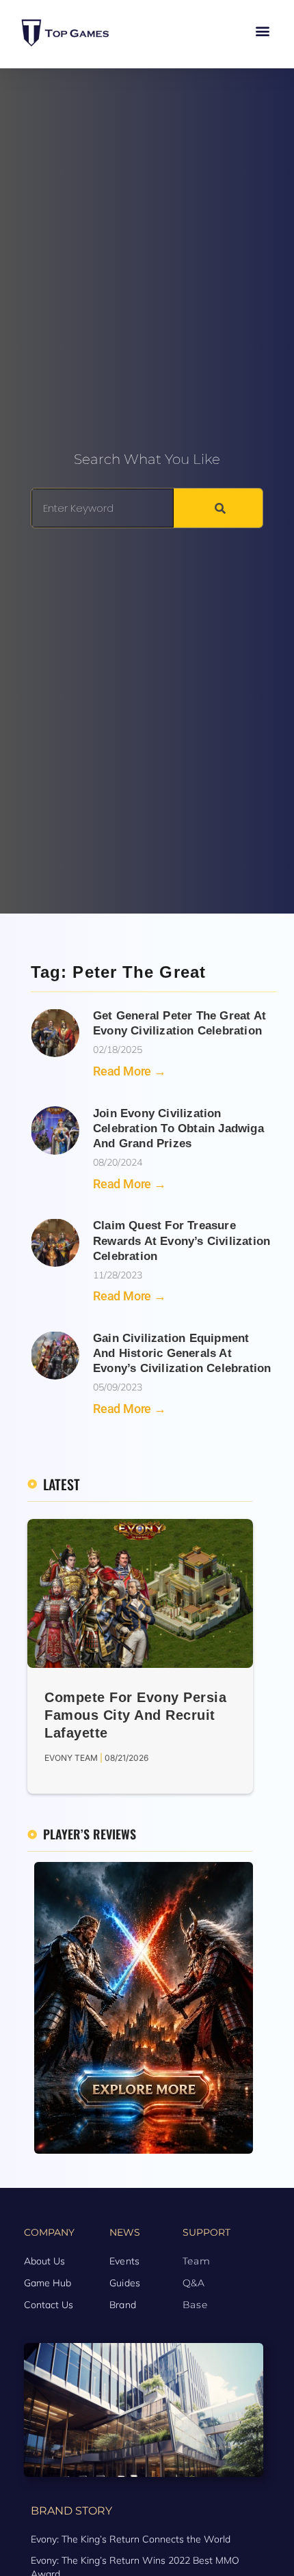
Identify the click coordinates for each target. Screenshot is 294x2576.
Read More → (130, 1071)
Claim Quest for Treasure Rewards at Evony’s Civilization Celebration (182, 1241)
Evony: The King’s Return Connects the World (131, 2539)
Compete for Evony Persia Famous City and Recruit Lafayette (135, 1715)
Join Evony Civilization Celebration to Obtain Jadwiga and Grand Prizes (178, 1128)
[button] (262, 31)
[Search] (218, 508)
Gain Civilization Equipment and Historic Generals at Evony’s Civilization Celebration (182, 1353)
